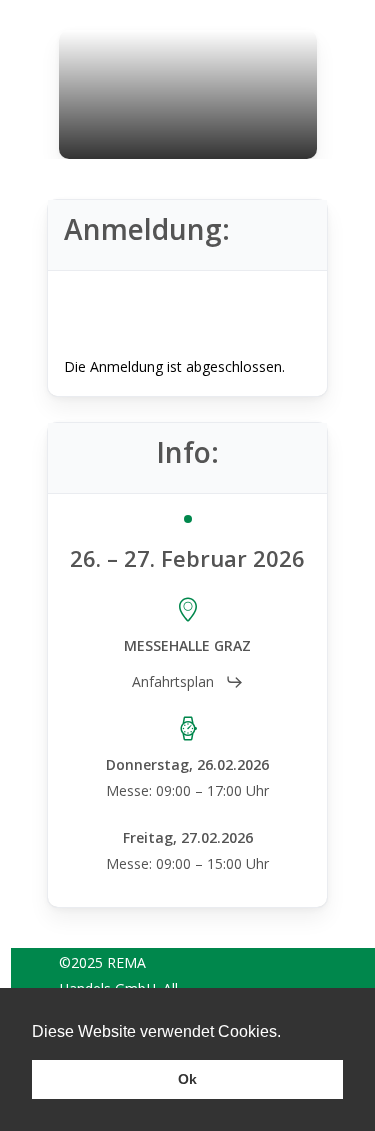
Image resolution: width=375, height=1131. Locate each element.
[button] (188, 682)
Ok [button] (187, 1079)
